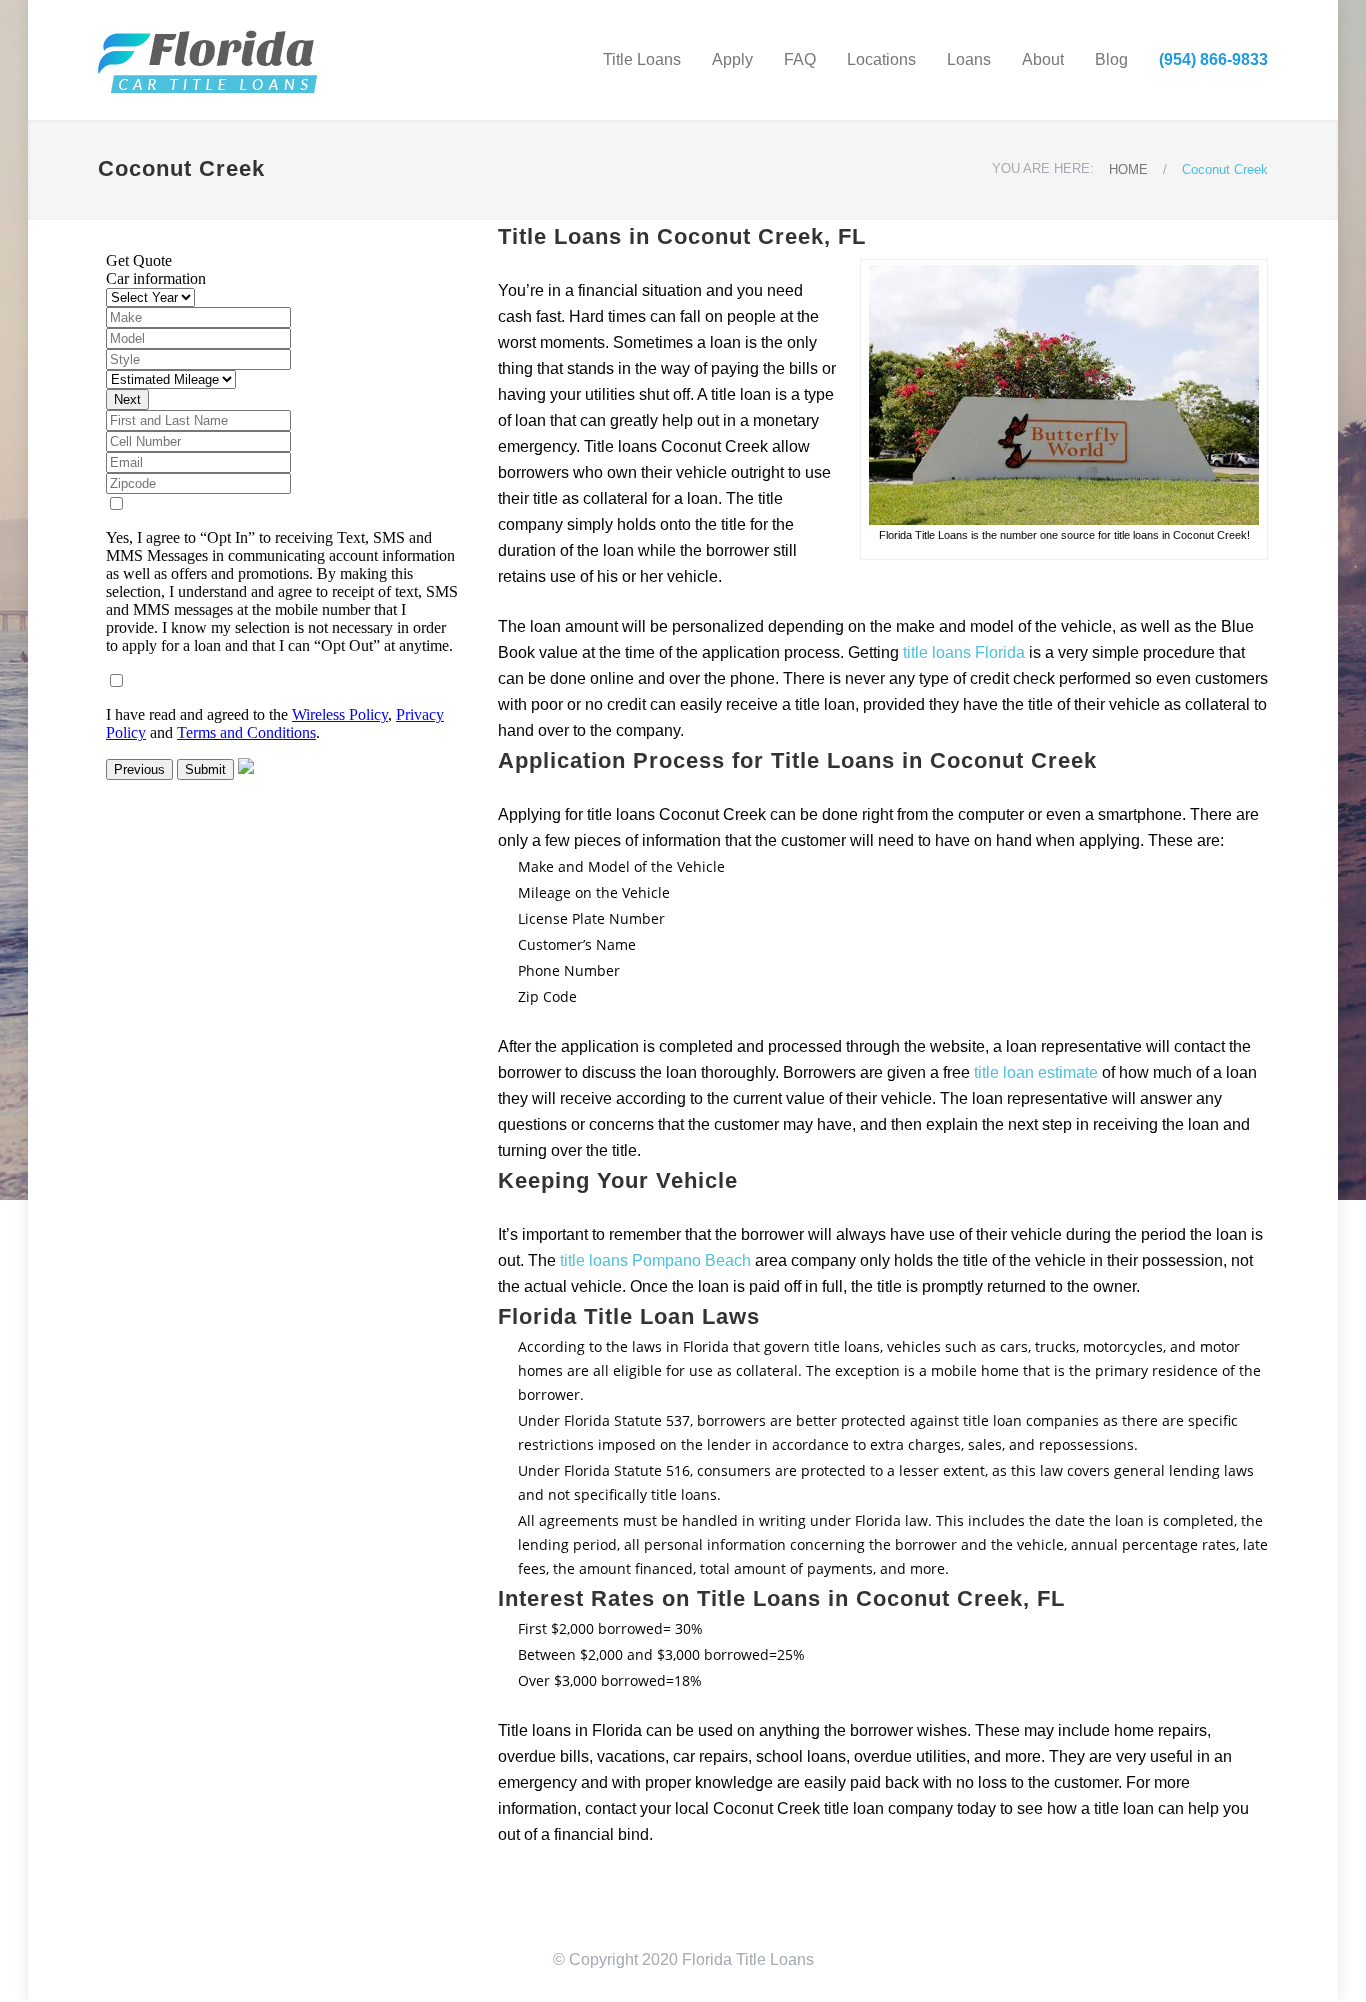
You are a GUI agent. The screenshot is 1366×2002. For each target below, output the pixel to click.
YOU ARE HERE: (1043, 168)
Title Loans (642, 59)
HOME (1128, 169)
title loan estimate (1036, 1072)
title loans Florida (964, 652)
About (1043, 59)
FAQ (800, 59)
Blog (1111, 59)
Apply (732, 59)
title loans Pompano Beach (655, 1260)
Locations (881, 59)
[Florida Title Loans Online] (283, 60)
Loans (969, 59)
